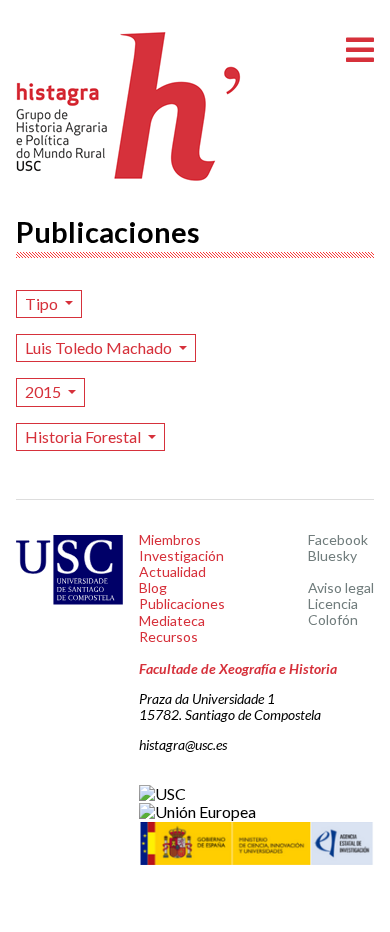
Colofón (333, 619)
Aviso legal (341, 587)
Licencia (333, 603)
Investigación (181, 555)
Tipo (43, 303)
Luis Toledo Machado (100, 347)
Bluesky (332, 555)
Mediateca (172, 620)
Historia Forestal (84, 436)
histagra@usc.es (183, 744)
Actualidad (172, 571)
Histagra (129, 106)
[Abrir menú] (360, 50)
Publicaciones (182, 603)
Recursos (168, 636)
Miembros (170, 539)
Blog (153, 587)
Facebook (338, 539)
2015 (44, 391)
